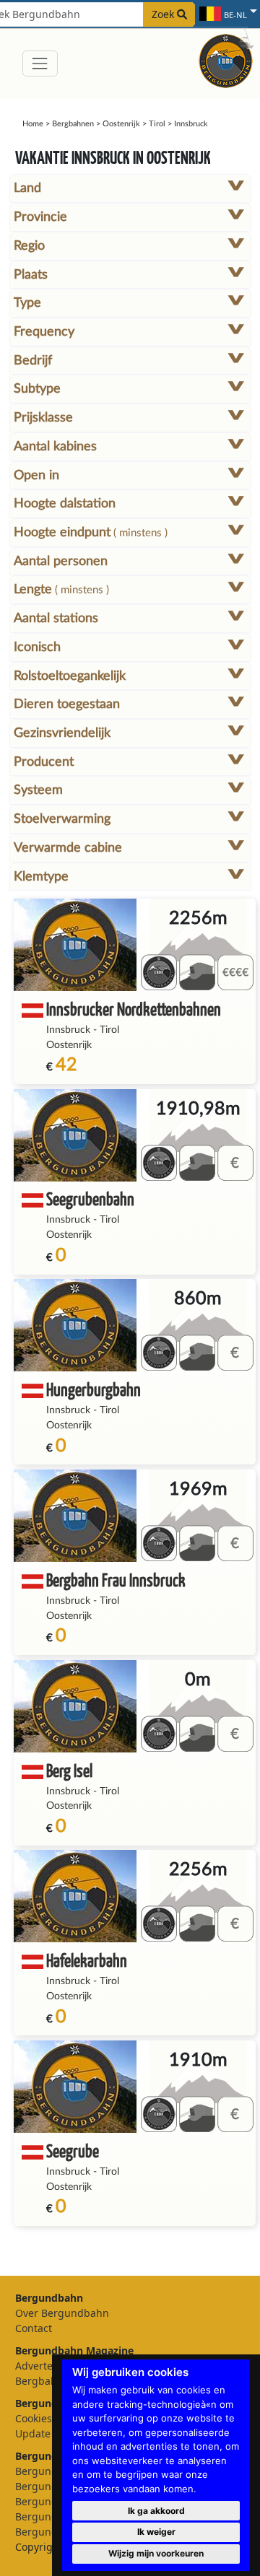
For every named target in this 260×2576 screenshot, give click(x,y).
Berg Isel (69, 1770)
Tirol (157, 124)
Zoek (164, 14)
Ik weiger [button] (156, 2532)
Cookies (34, 2418)
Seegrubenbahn (90, 1199)
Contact (34, 2328)
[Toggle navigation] (40, 63)
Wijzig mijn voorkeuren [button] (156, 2553)
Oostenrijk (121, 124)
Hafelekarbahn (87, 1960)
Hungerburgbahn (94, 1389)
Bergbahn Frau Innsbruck (116, 1580)
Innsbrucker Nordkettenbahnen (134, 1009)
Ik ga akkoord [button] (156, 2511)
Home (33, 124)
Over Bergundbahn (62, 2313)
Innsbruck (68, 1030)
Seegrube (73, 2151)
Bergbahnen (73, 124)
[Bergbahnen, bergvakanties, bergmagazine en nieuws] (226, 59)
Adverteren (42, 2366)
